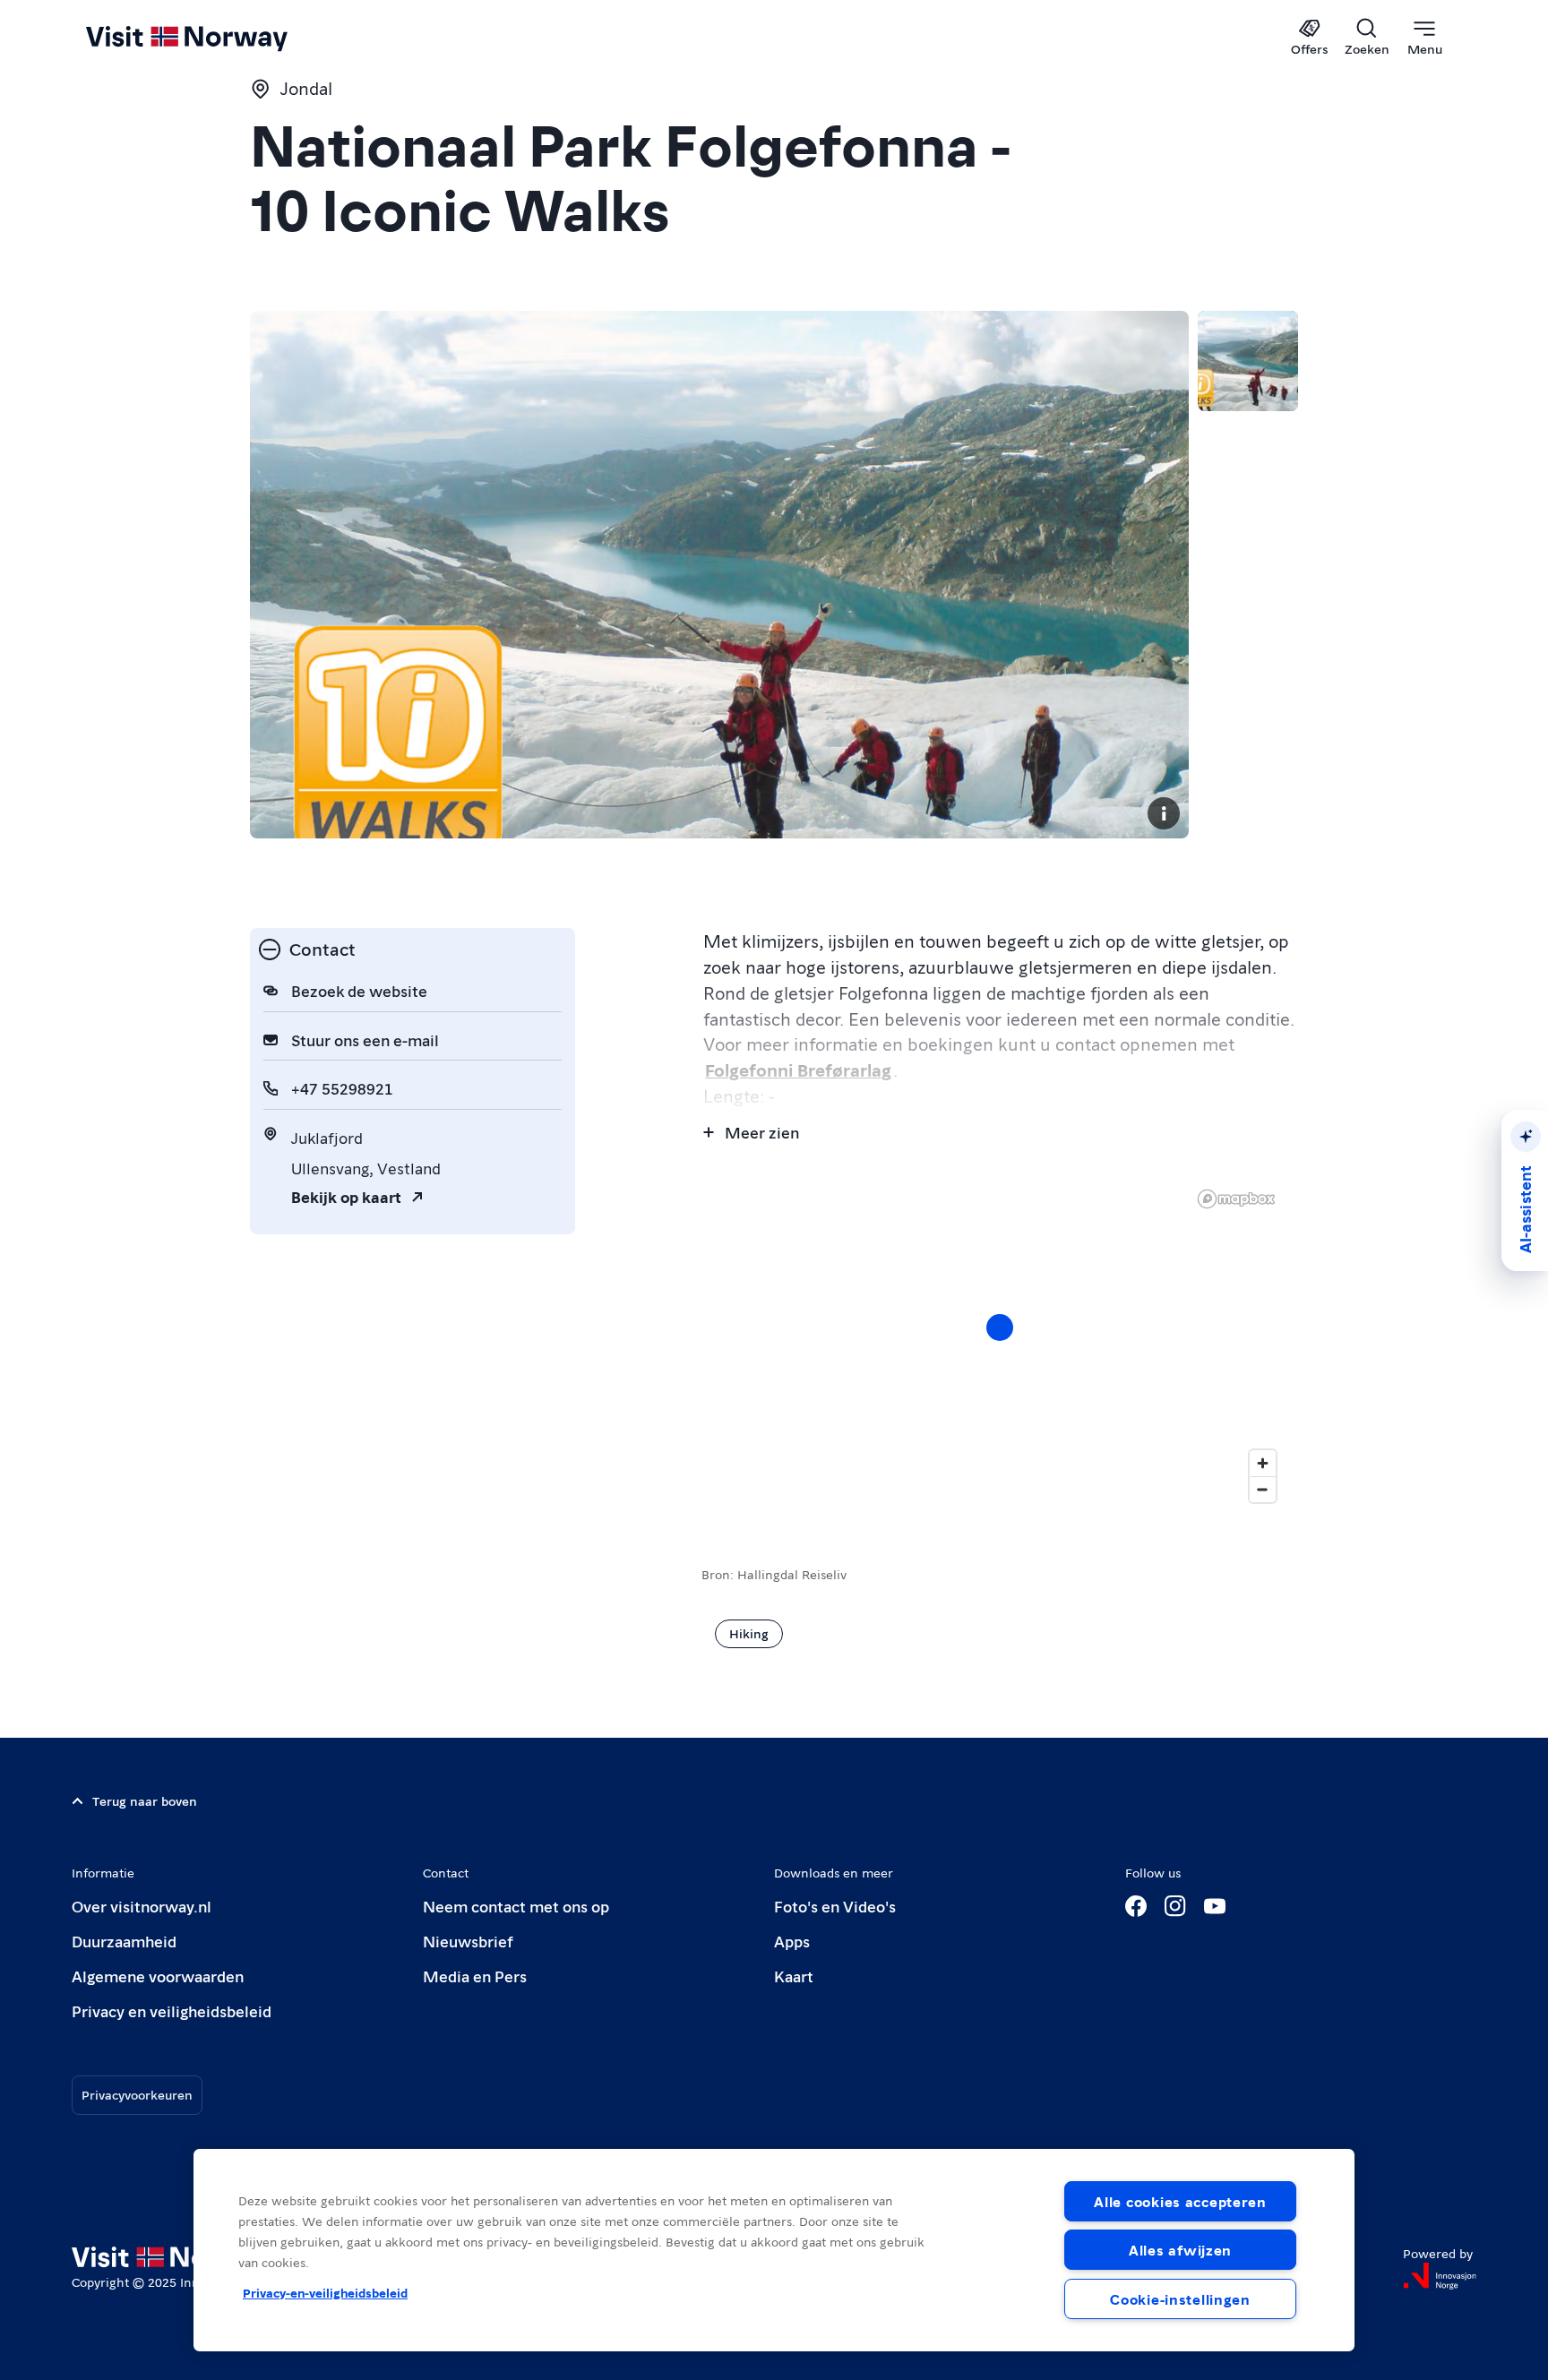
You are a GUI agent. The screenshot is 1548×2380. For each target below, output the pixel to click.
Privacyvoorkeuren (137, 2094)
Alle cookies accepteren (1180, 2201)
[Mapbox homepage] (1236, 1199)
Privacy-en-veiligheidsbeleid (325, 2292)
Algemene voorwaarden (158, 1976)
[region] (774, 2250)
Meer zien (762, 1132)
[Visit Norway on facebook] (1136, 1906)
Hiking (749, 1633)
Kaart (794, 1976)
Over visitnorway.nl (142, 1906)
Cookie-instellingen (1180, 2299)
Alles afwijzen (1180, 2250)
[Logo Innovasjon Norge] (1440, 2276)
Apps (792, 1941)
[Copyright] (1164, 813)
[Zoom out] (1263, 1489)
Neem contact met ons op (516, 1906)
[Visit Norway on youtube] (1215, 1906)
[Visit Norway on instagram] (1175, 1906)
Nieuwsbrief (468, 1941)
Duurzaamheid (124, 1941)
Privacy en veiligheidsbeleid (172, 2011)
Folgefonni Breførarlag (798, 1070)
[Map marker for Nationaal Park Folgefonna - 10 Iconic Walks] (1000, 1327)
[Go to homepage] (216, 38)
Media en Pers (475, 1976)
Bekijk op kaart (346, 1196)
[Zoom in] (1263, 1463)
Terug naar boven (145, 1800)
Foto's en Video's (835, 1906)
